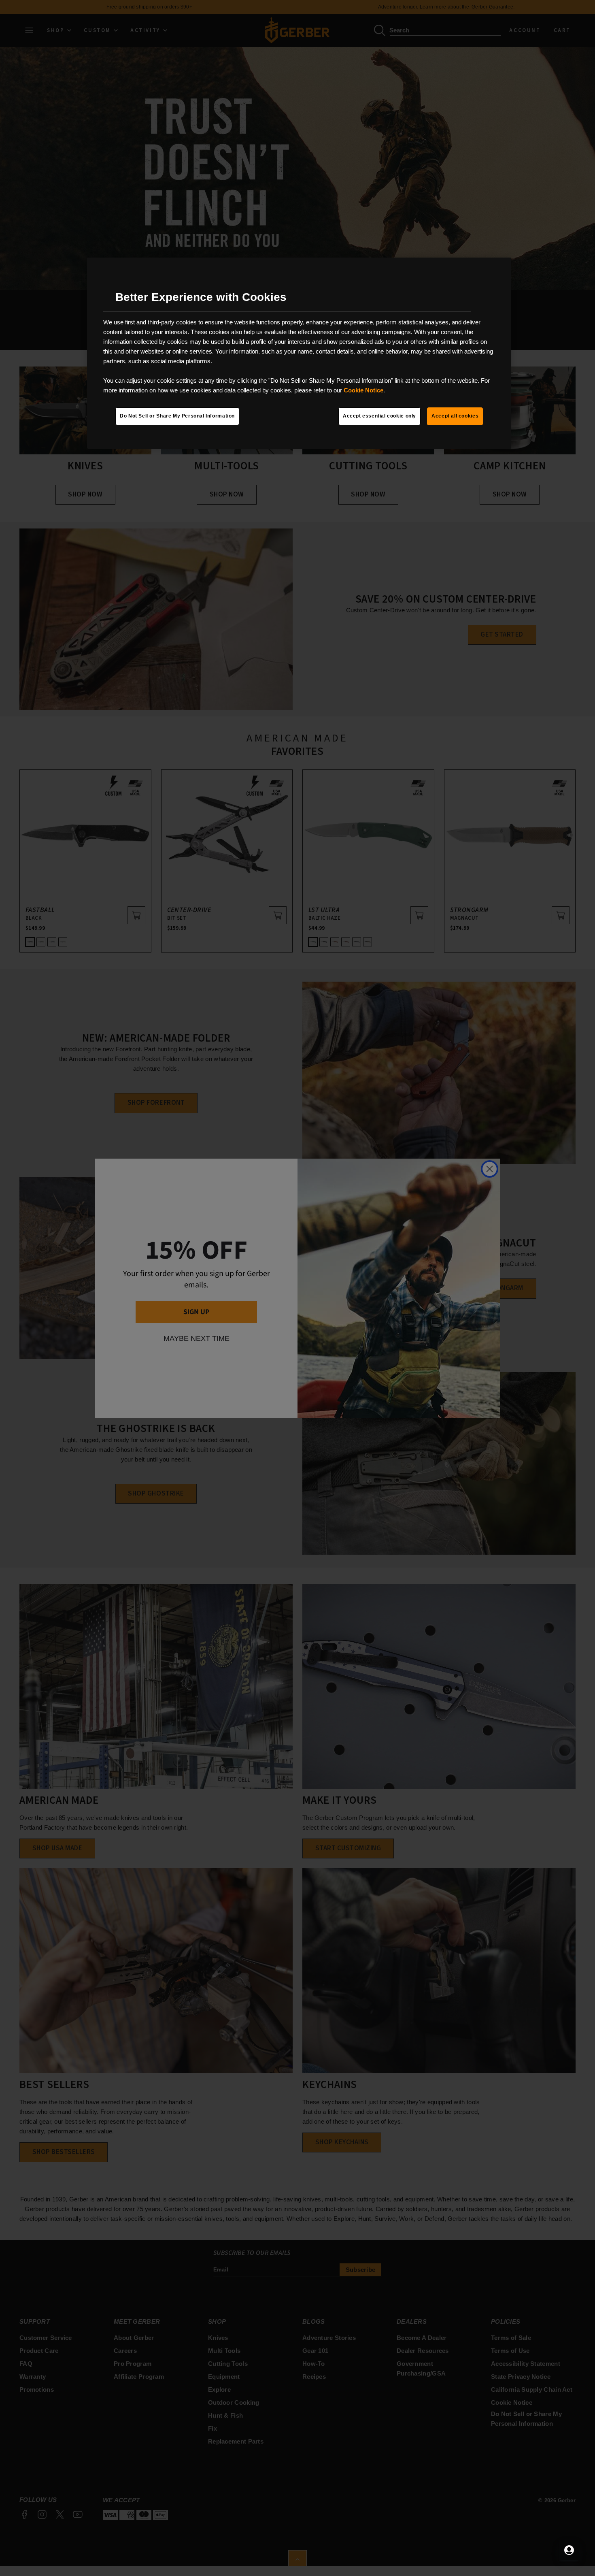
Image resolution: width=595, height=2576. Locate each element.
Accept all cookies (455, 416)
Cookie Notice (363, 390)
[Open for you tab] (569, 2550)
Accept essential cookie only (379, 416)
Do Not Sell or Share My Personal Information (177, 416)
